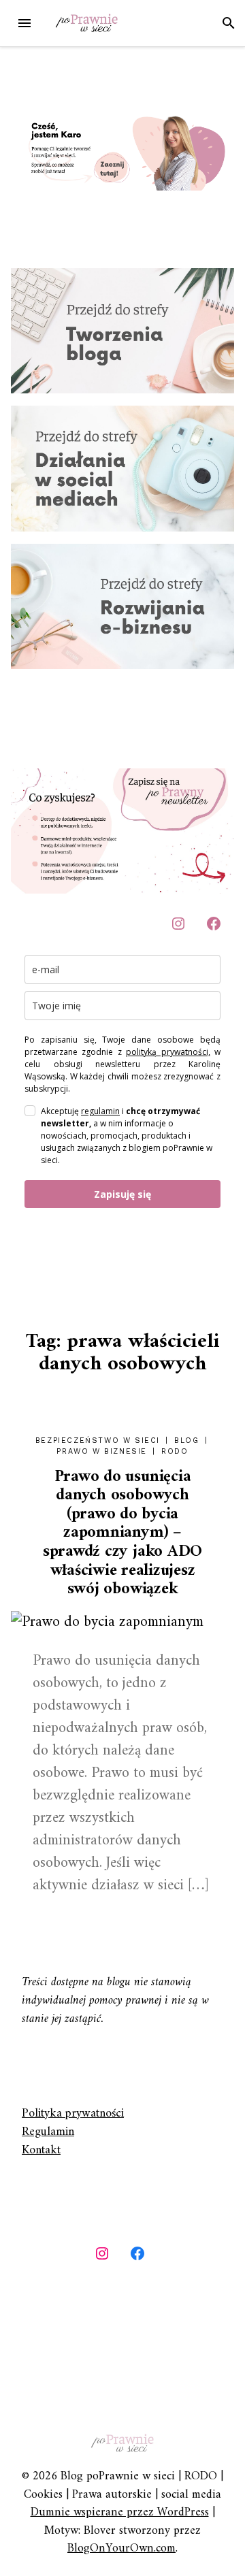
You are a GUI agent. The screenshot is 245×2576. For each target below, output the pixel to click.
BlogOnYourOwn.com (121, 2548)
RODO (175, 1451)
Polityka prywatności (73, 2114)
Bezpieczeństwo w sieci (98, 1440)
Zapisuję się (122, 1194)
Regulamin (48, 2132)
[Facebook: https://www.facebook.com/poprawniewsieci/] (214, 924)
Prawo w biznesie (102, 1451)
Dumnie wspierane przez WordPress (120, 2512)
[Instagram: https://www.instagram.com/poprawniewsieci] (102, 2253)
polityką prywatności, (168, 1052)
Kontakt (41, 2150)
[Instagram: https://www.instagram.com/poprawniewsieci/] (178, 924)
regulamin (100, 1111)
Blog (186, 1440)
